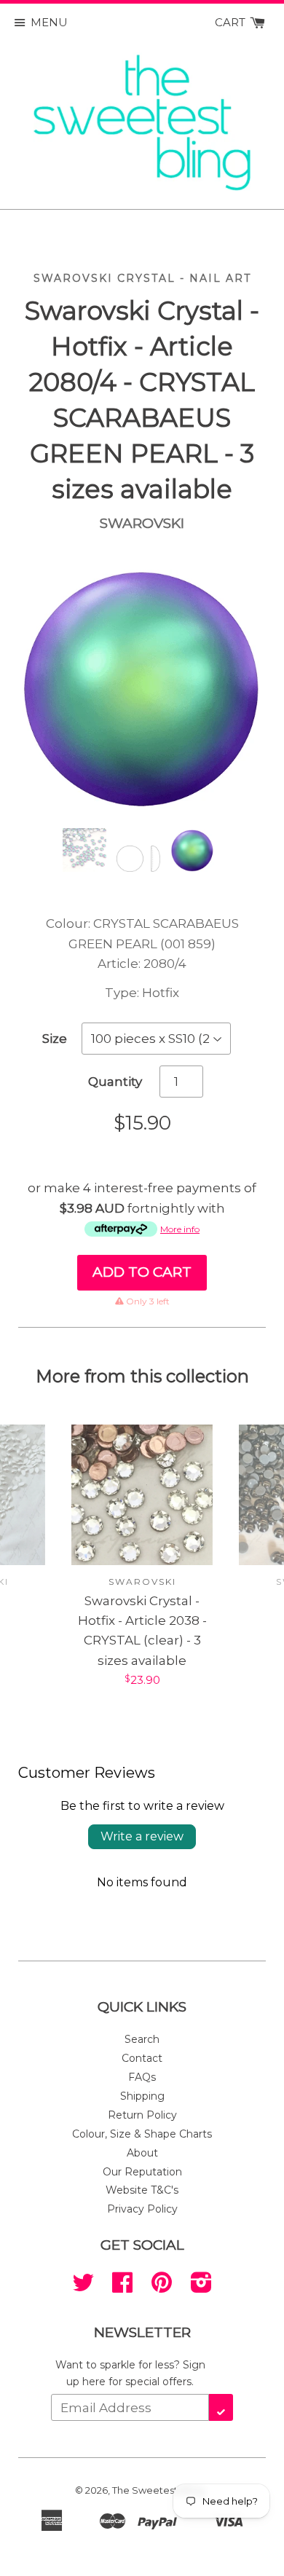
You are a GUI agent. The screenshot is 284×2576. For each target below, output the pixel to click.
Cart (232, 22)
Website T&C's (142, 2190)
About (142, 2153)
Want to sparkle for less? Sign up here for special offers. (130, 2373)
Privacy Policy (142, 2209)
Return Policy (142, 2115)
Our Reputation (142, 2172)
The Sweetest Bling (158, 2490)
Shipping (142, 2096)
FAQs (142, 2077)
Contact (142, 2058)
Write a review (142, 1836)
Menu (49, 22)
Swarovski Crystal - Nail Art (142, 278)
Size (55, 1039)
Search (142, 2039)
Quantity (115, 1082)
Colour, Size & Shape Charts (142, 2134)
